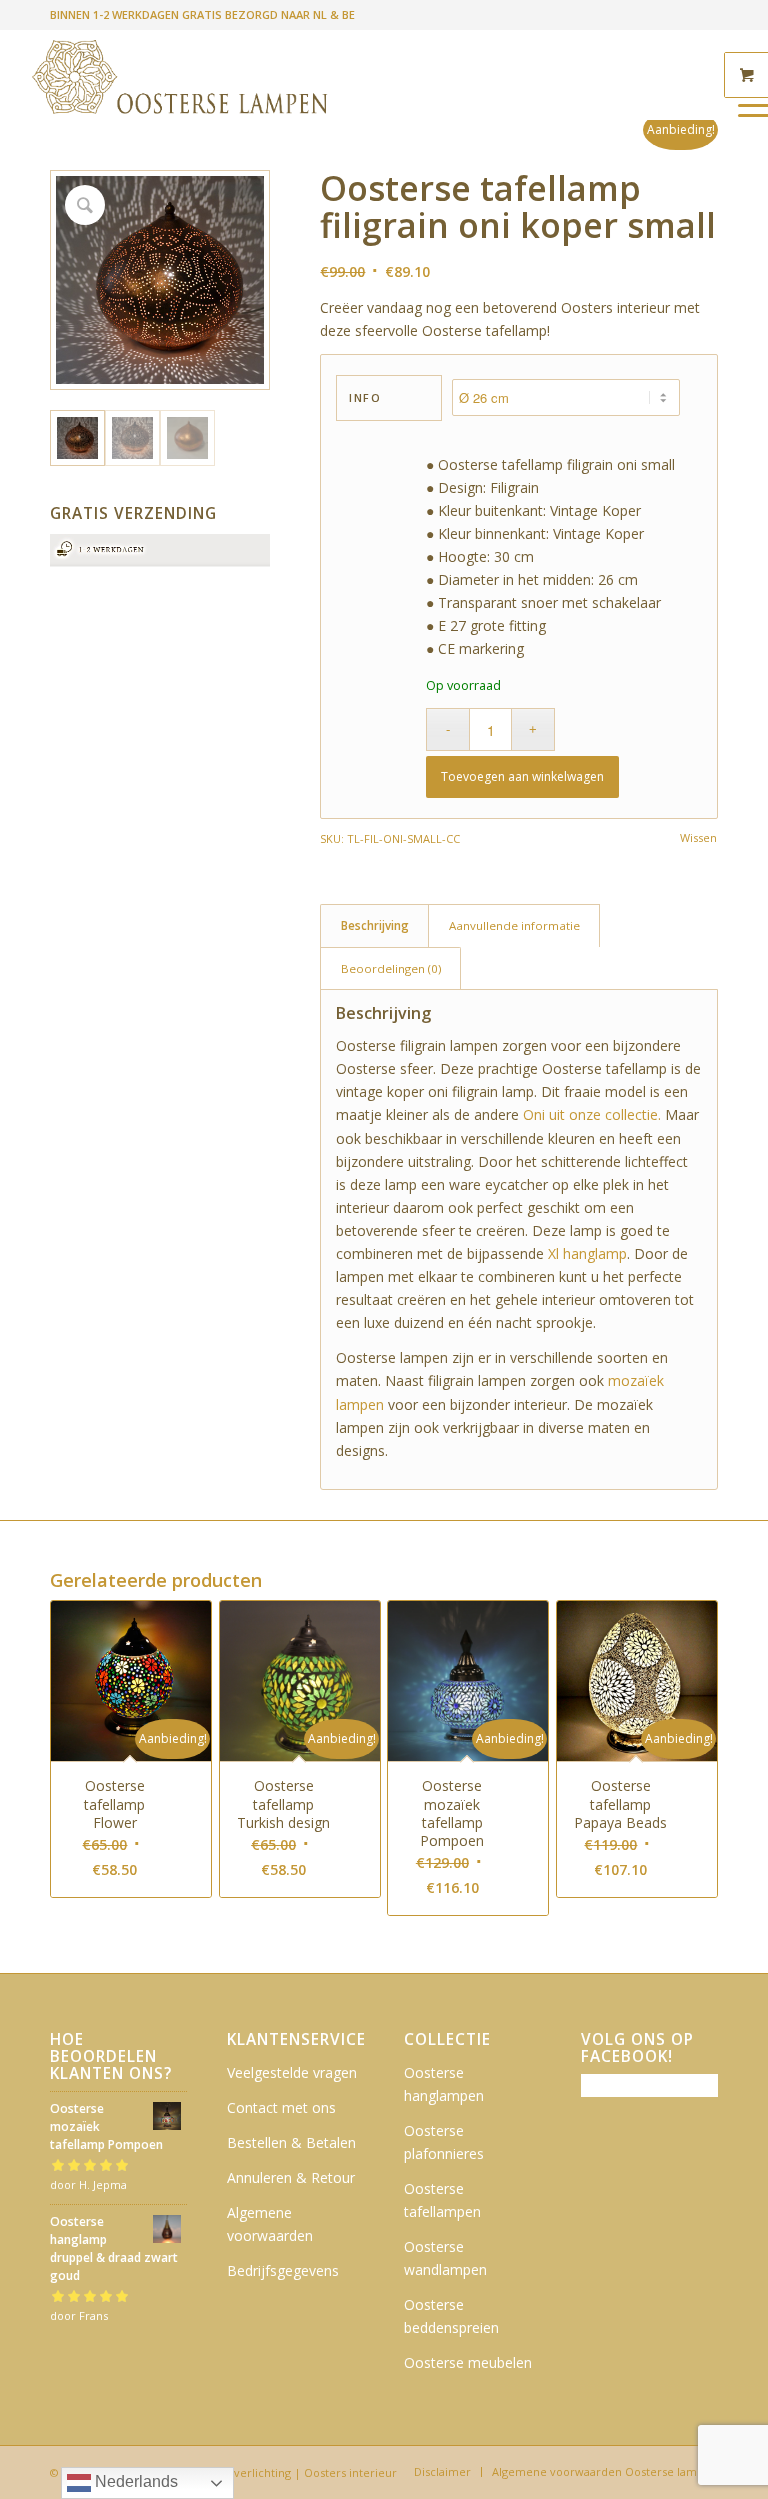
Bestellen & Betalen (291, 2142)
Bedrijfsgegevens (283, 2270)
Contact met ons (281, 2107)
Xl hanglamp (587, 1253)
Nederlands (134, 2481)
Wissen (698, 837)
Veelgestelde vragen (292, 2072)
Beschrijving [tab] (375, 925)
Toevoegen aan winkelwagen (522, 776)
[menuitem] (442, 2472)
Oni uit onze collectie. (592, 1114)
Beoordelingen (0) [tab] (391, 968)
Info (365, 397)
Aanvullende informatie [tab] (514, 925)
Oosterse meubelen (468, 2362)
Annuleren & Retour (291, 2177)
